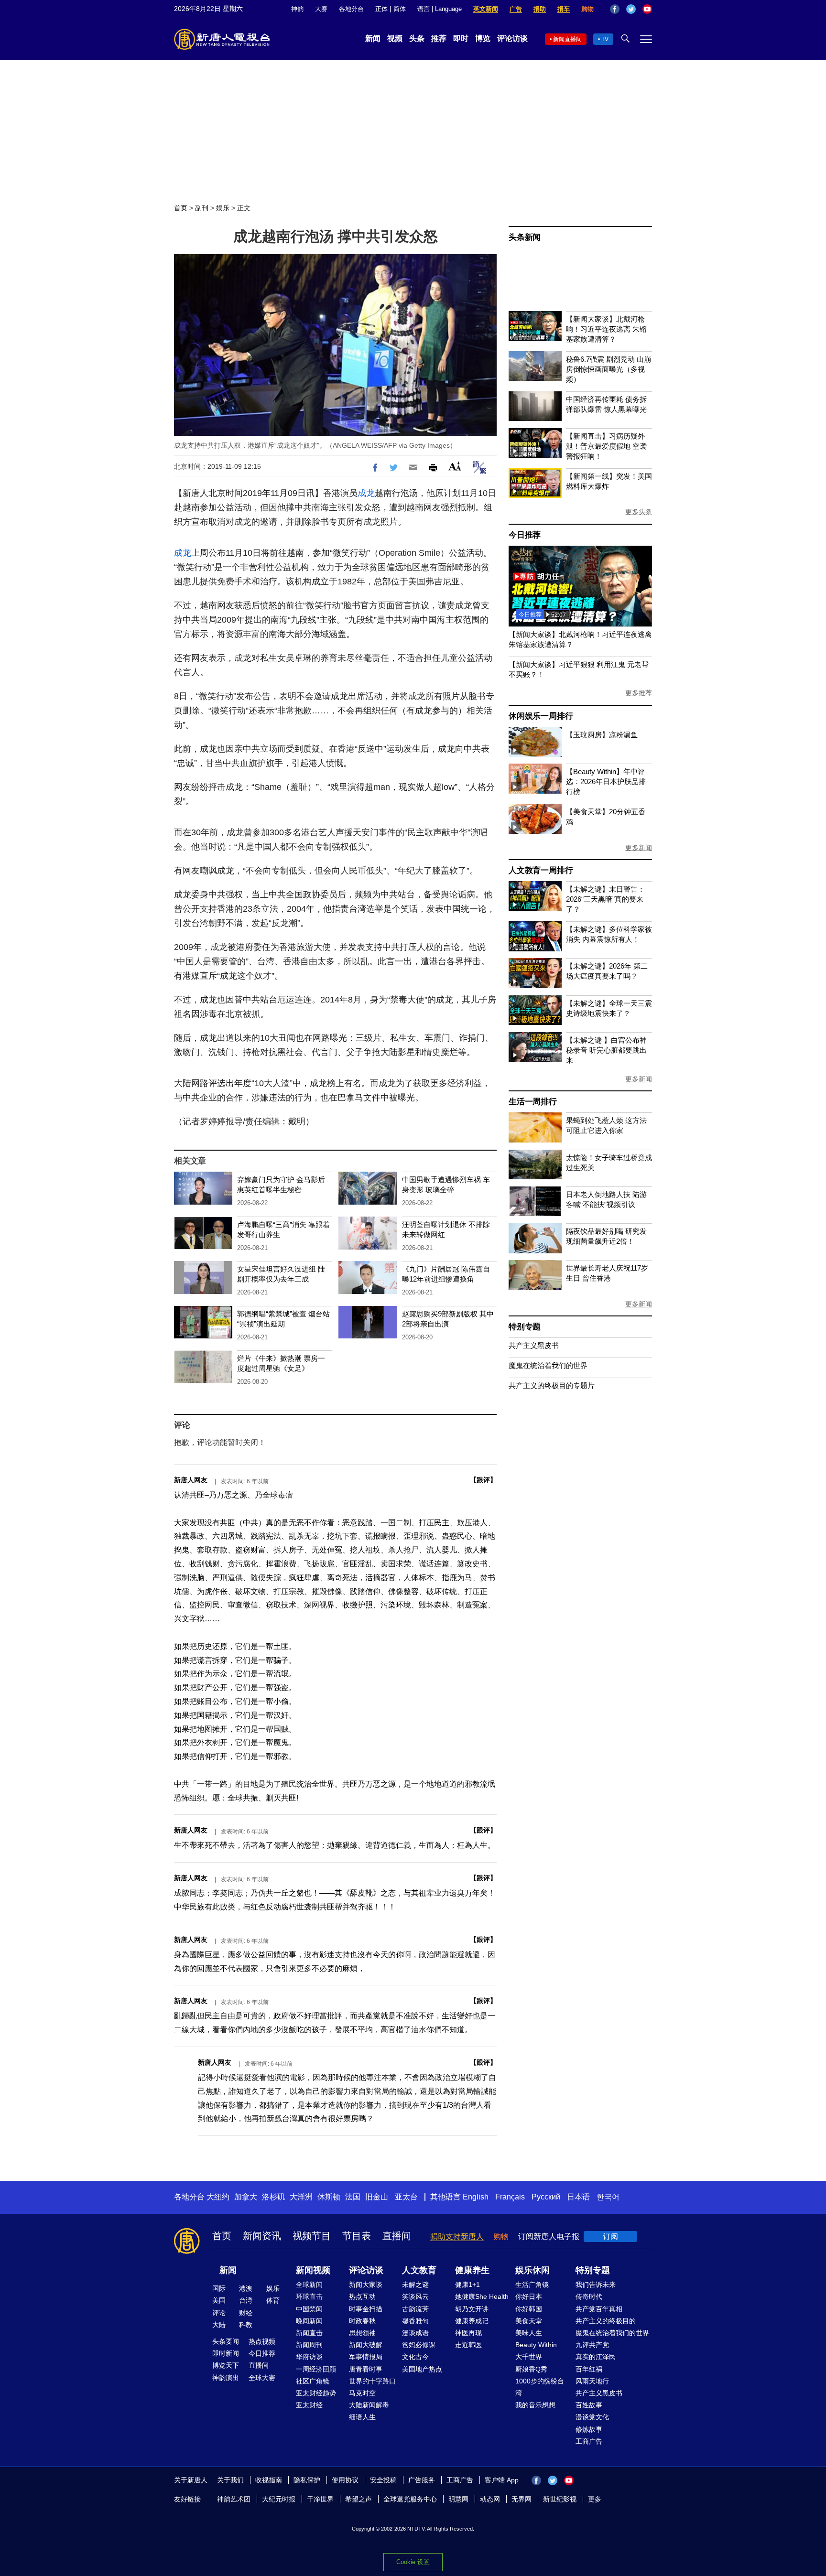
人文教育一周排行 (541, 870)
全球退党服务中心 (410, 2499)
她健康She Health (482, 2296)
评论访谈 (512, 38)
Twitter (631, 9)
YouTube (647, 9)
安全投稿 (383, 2480)
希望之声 (359, 2499)
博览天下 (226, 2365)
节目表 (357, 2236)
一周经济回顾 (316, 2369)
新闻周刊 (309, 2345)
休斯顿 (329, 2197)
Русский (546, 2197)
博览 (483, 38)
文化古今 (415, 2357)
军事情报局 (366, 2357)
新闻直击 (309, 2333)
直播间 (397, 2236)
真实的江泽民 (596, 2357)
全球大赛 (262, 2378)
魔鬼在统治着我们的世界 (548, 1365)
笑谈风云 (415, 2296)
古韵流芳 (415, 2309)
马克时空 (362, 2393)
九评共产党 (592, 2345)
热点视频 (262, 2341)
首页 (181, 208)
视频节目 (312, 2236)
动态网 (490, 2499)
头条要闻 (226, 2341)
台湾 (246, 2300)
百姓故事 (589, 2405)
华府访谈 (309, 2357)
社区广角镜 (313, 2381)
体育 (273, 2300)
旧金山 (377, 2197)
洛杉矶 (273, 2197)
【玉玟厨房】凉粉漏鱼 (602, 735)
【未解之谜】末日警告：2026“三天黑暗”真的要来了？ (605, 899)
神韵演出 (226, 2378)
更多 (595, 2499)
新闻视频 (313, 2270)
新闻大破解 (366, 2345)
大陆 (219, 2325)
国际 (219, 2288)
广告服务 (422, 2480)
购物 (587, 9)
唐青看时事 (366, 2369)
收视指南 (269, 2480)
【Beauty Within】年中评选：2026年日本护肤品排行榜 (606, 781)
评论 (219, 2313)
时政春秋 (362, 2321)
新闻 (373, 38)
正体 (381, 9)
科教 (246, 2325)
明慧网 (458, 2499)
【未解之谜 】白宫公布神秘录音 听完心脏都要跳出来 (606, 1050)
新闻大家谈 (366, 2285)
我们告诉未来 (596, 2285)
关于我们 (230, 2480)
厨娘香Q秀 (531, 2369)
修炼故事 (589, 2429)
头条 (417, 38)
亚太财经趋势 (316, 2393)
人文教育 (419, 2270)
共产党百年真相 (599, 2309)
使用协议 (345, 2480)
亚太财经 (309, 2405)
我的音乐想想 (535, 2405)
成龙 (366, 493)
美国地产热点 (422, 2369)
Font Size (455, 466)
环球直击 (309, 2296)
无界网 (522, 2499)
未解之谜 (415, 2285)
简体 (400, 9)
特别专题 (525, 1327)
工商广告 (589, 2441)
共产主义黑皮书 (534, 1345)
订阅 (610, 2236)
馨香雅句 (415, 2321)
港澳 (246, 2288)
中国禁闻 (309, 2309)
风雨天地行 (592, 2381)
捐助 (540, 9)
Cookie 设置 (413, 2562)
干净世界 (320, 2499)
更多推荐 (639, 693)
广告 (516, 9)
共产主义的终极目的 (606, 2321)
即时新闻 (226, 2353)
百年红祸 (589, 2369)
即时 (461, 38)
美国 (219, 2300)
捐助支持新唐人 (457, 2236)
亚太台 (406, 2197)
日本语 (578, 2197)
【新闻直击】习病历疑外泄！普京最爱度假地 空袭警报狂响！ (606, 446)
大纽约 (218, 2197)
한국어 (608, 2197)
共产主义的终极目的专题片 (552, 1385)
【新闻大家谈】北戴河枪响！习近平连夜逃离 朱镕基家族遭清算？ (606, 329)
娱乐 (223, 208)
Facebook (615, 9)
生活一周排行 (533, 1102)
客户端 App (502, 2480)
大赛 (321, 9)
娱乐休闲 (533, 2270)
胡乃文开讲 (472, 2309)
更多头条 (639, 512)
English (476, 2197)
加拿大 (246, 2197)
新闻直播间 (567, 39)
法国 (353, 2197)
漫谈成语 (415, 2333)
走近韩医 (468, 2345)
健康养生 (472, 2270)
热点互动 (362, 2296)
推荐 (439, 38)
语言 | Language (440, 9)
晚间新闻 (309, 2321)
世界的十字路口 (372, 2381)
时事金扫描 (366, 2309)
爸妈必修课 (419, 2345)
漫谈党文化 (592, 2417)
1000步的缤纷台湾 (540, 2387)
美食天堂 (529, 2321)
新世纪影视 (560, 2499)
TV (605, 39)
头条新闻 (525, 237)
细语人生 (362, 2417)
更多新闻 (639, 848)
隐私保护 (307, 2480)
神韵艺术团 (234, 2499)
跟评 (483, 1480)
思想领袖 (362, 2333)
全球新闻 (309, 2285)
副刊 (202, 208)
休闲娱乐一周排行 (541, 716)
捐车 (564, 9)
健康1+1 (467, 2285)
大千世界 (529, 2357)
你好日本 (529, 2296)
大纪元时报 (279, 2499)
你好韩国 (529, 2309)
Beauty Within (536, 2345)
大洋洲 (301, 2197)
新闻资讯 (262, 2236)
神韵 (297, 9)
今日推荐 (525, 535)
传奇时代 (589, 2296)
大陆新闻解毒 (369, 2405)
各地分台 (351, 9)
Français (510, 2197)
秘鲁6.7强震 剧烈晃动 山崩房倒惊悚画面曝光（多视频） (609, 369)
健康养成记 (472, 2321)
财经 (246, 2313)
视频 (395, 38)
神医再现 (468, 2333)
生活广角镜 (532, 2285)
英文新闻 (486, 9)
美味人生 (529, 2333)
